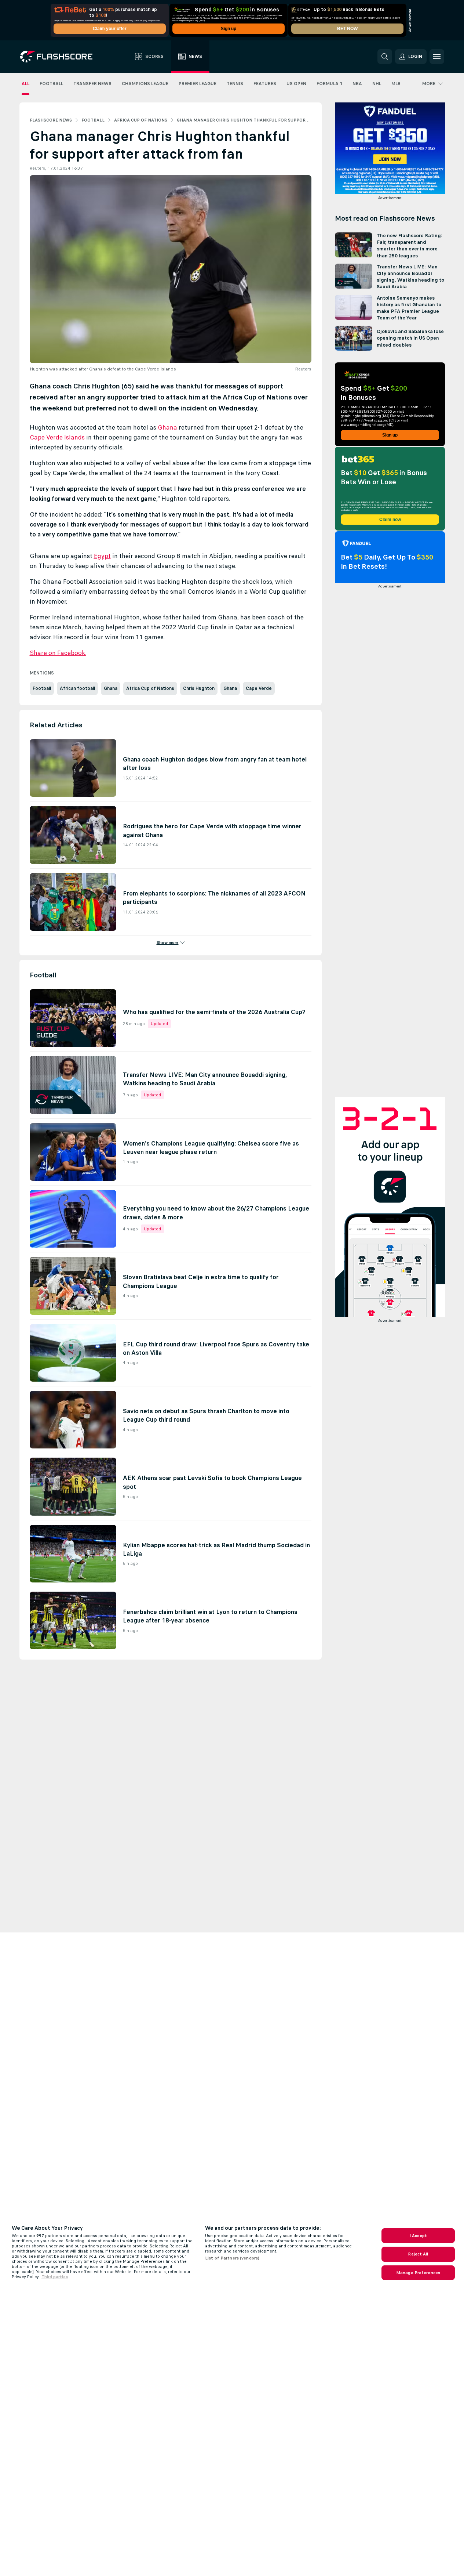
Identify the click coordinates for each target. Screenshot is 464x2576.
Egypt (102, 556)
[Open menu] (437, 57)
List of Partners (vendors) (232, 2258)
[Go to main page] (61, 57)
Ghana (167, 427)
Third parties (55, 2277)
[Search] (385, 57)
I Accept (418, 2236)
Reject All (418, 2254)
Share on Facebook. (58, 653)
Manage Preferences (418, 2273)
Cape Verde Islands (57, 437)
